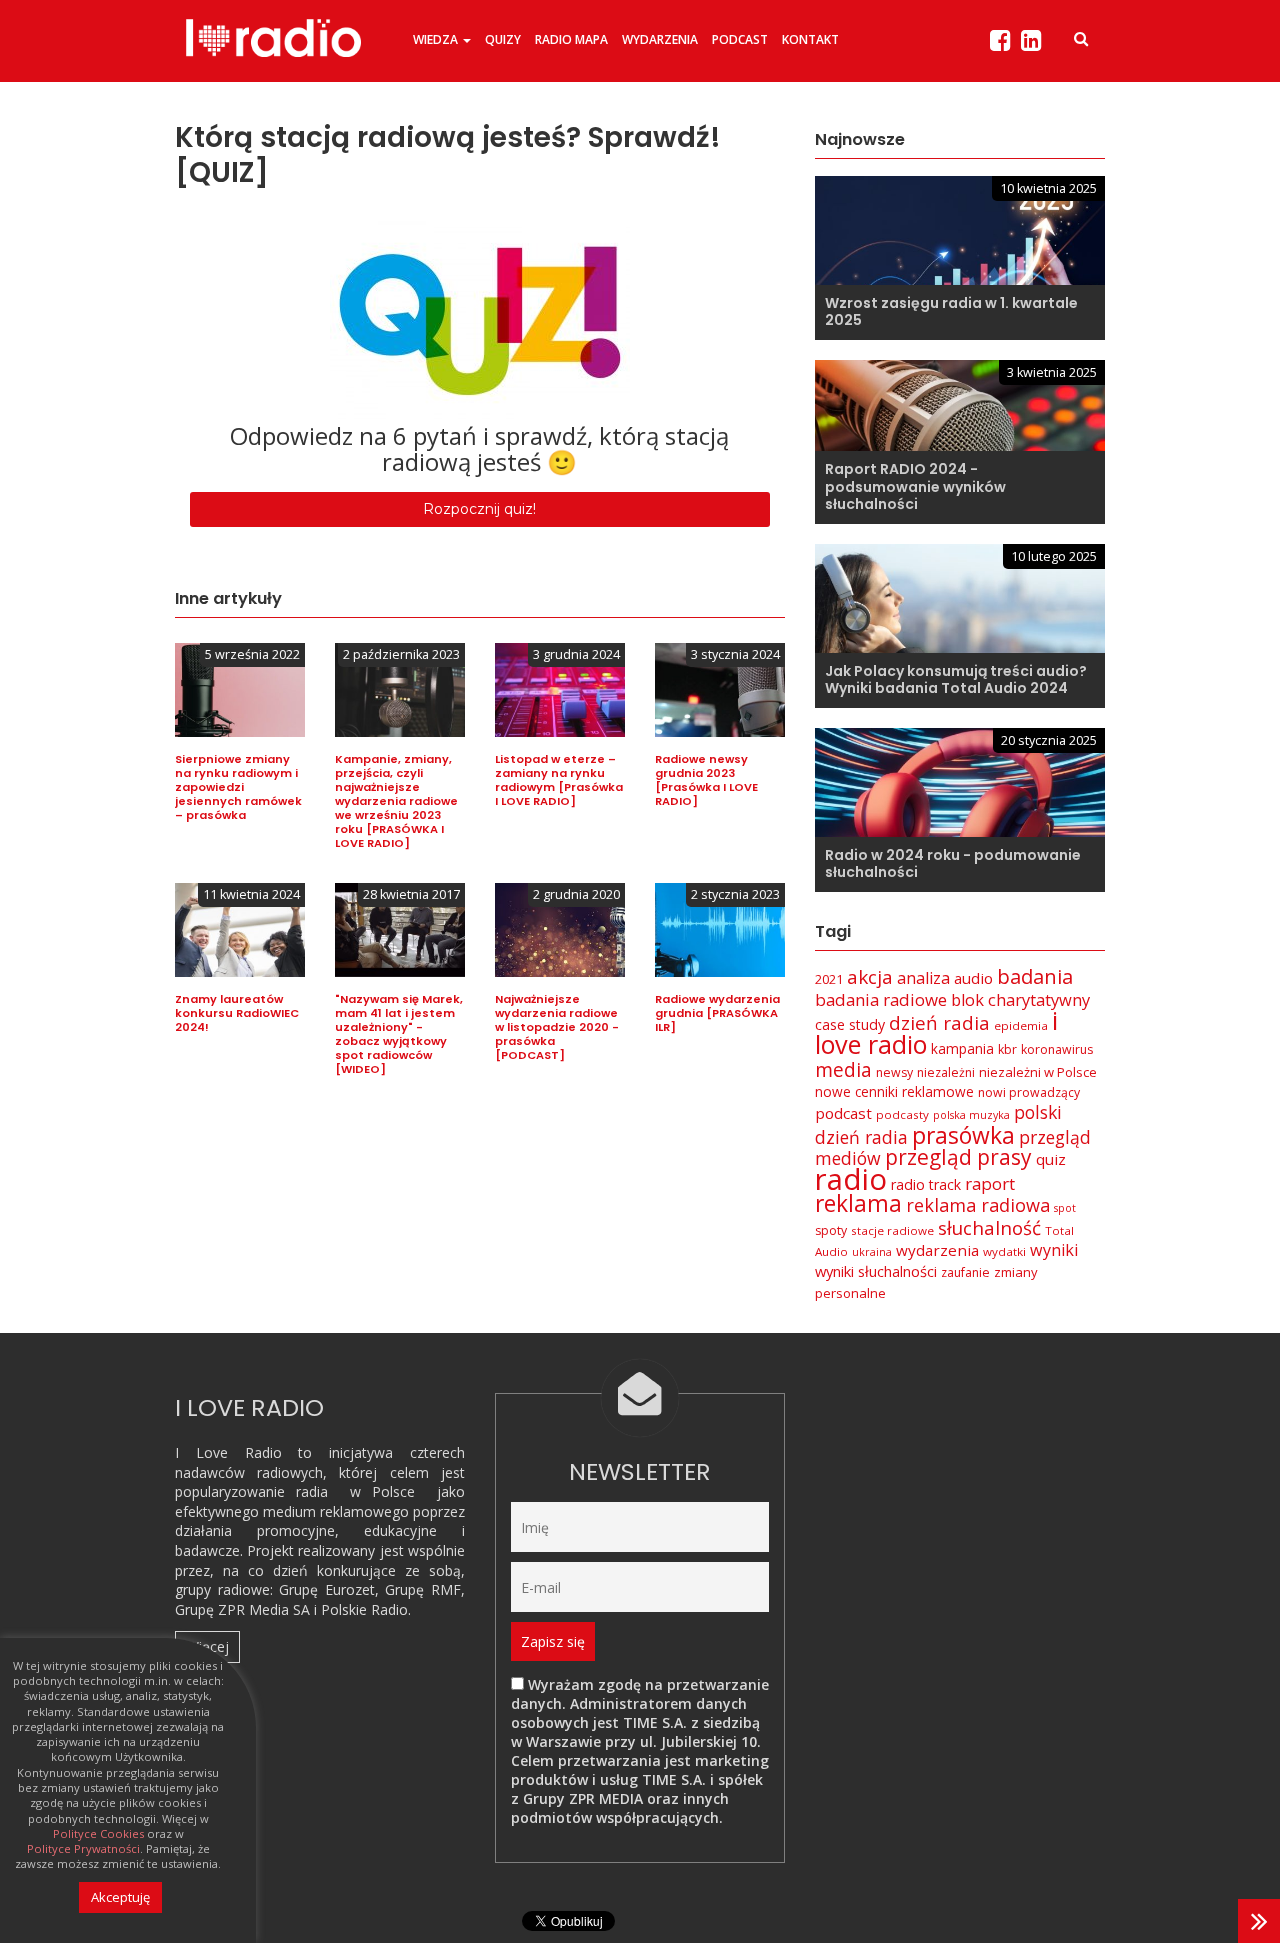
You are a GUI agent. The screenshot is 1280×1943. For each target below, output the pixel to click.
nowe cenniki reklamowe (894, 1091)
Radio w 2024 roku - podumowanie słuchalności (953, 864)
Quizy (503, 39)
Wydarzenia (660, 39)
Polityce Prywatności (83, 1849)
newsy (894, 1072)
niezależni (946, 1072)
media (843, 1069)
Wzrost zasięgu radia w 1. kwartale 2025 (951, 312)
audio (973, 978)
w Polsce (383, 1491)
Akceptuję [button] (120, 1897)
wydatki (1004, 1251)
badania (1035, 976)
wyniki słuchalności (876, 1271)
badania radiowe (881, 999)
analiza (923, 978)
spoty (831, 1230)
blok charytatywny (1020, 999)
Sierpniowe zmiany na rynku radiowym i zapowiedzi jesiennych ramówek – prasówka (238, 787)
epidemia (1021, 1025)
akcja (870, 977)
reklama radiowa (978, 1205)
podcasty (902, 1114)
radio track (926, 1184)
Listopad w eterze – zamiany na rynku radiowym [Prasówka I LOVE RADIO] (559, 780)
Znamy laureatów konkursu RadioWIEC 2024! (237, 1013)
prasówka (963, 1135)
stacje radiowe (892, 1230)
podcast (843, 1113)
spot (1065, 1208)
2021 (829, 979)
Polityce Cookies (98, 1834)
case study (850, 1024)
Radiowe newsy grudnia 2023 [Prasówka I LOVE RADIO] (706, 780)
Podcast (740, 39)
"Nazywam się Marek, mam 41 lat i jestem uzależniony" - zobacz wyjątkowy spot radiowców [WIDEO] (399, 1034)
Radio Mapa (571, 39)
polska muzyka (971, 1115)
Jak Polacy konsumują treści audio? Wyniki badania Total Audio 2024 (956, 680)
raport (990, 1183)
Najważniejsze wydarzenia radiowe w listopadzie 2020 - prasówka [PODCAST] (557, 1027)
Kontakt (810, 39)
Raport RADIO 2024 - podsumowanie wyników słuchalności (915, 486)
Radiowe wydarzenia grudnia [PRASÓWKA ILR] (717, 1013)
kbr (1007, 1049)
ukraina (872, 1252)
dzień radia (939, 1023)
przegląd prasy (958, 1157)
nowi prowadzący (1029, 1092)
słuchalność (989, 1228)
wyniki (1054, 1250)
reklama (858, 1203)
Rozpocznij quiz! (479, 509)
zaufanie (965, 1272)
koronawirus (1057, 1049)
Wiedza (437, 39)
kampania (962, 1048)
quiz (1051, 1159)
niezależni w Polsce (1038, 1072)
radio (851, 1179)
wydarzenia (937, 1250)
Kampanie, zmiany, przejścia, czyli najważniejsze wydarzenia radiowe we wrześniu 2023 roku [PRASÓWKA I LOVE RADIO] (396, 801)
